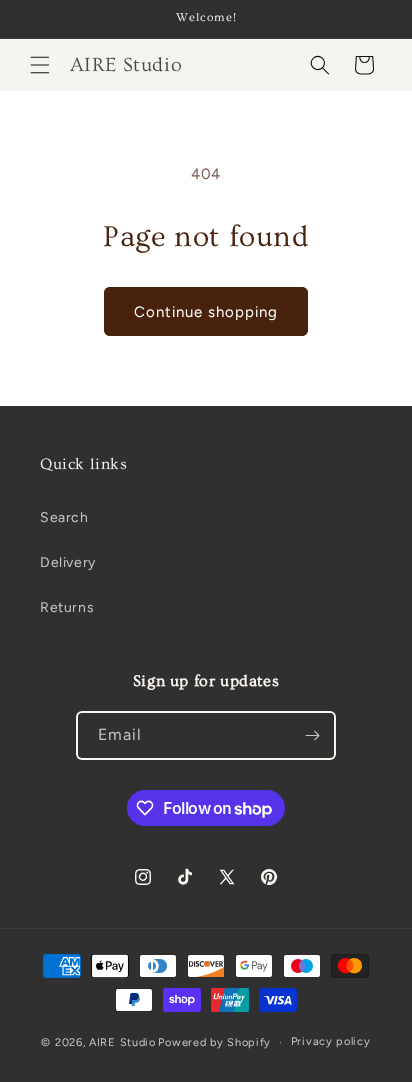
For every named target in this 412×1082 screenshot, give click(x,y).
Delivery (68, 562)
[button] (40, 65)
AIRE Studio (122, 1042)
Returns (67, 607)
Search (64, 517)
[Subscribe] (312, 735)
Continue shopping (206, 312)
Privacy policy (331, 1041)
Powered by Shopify (214, 1042)
